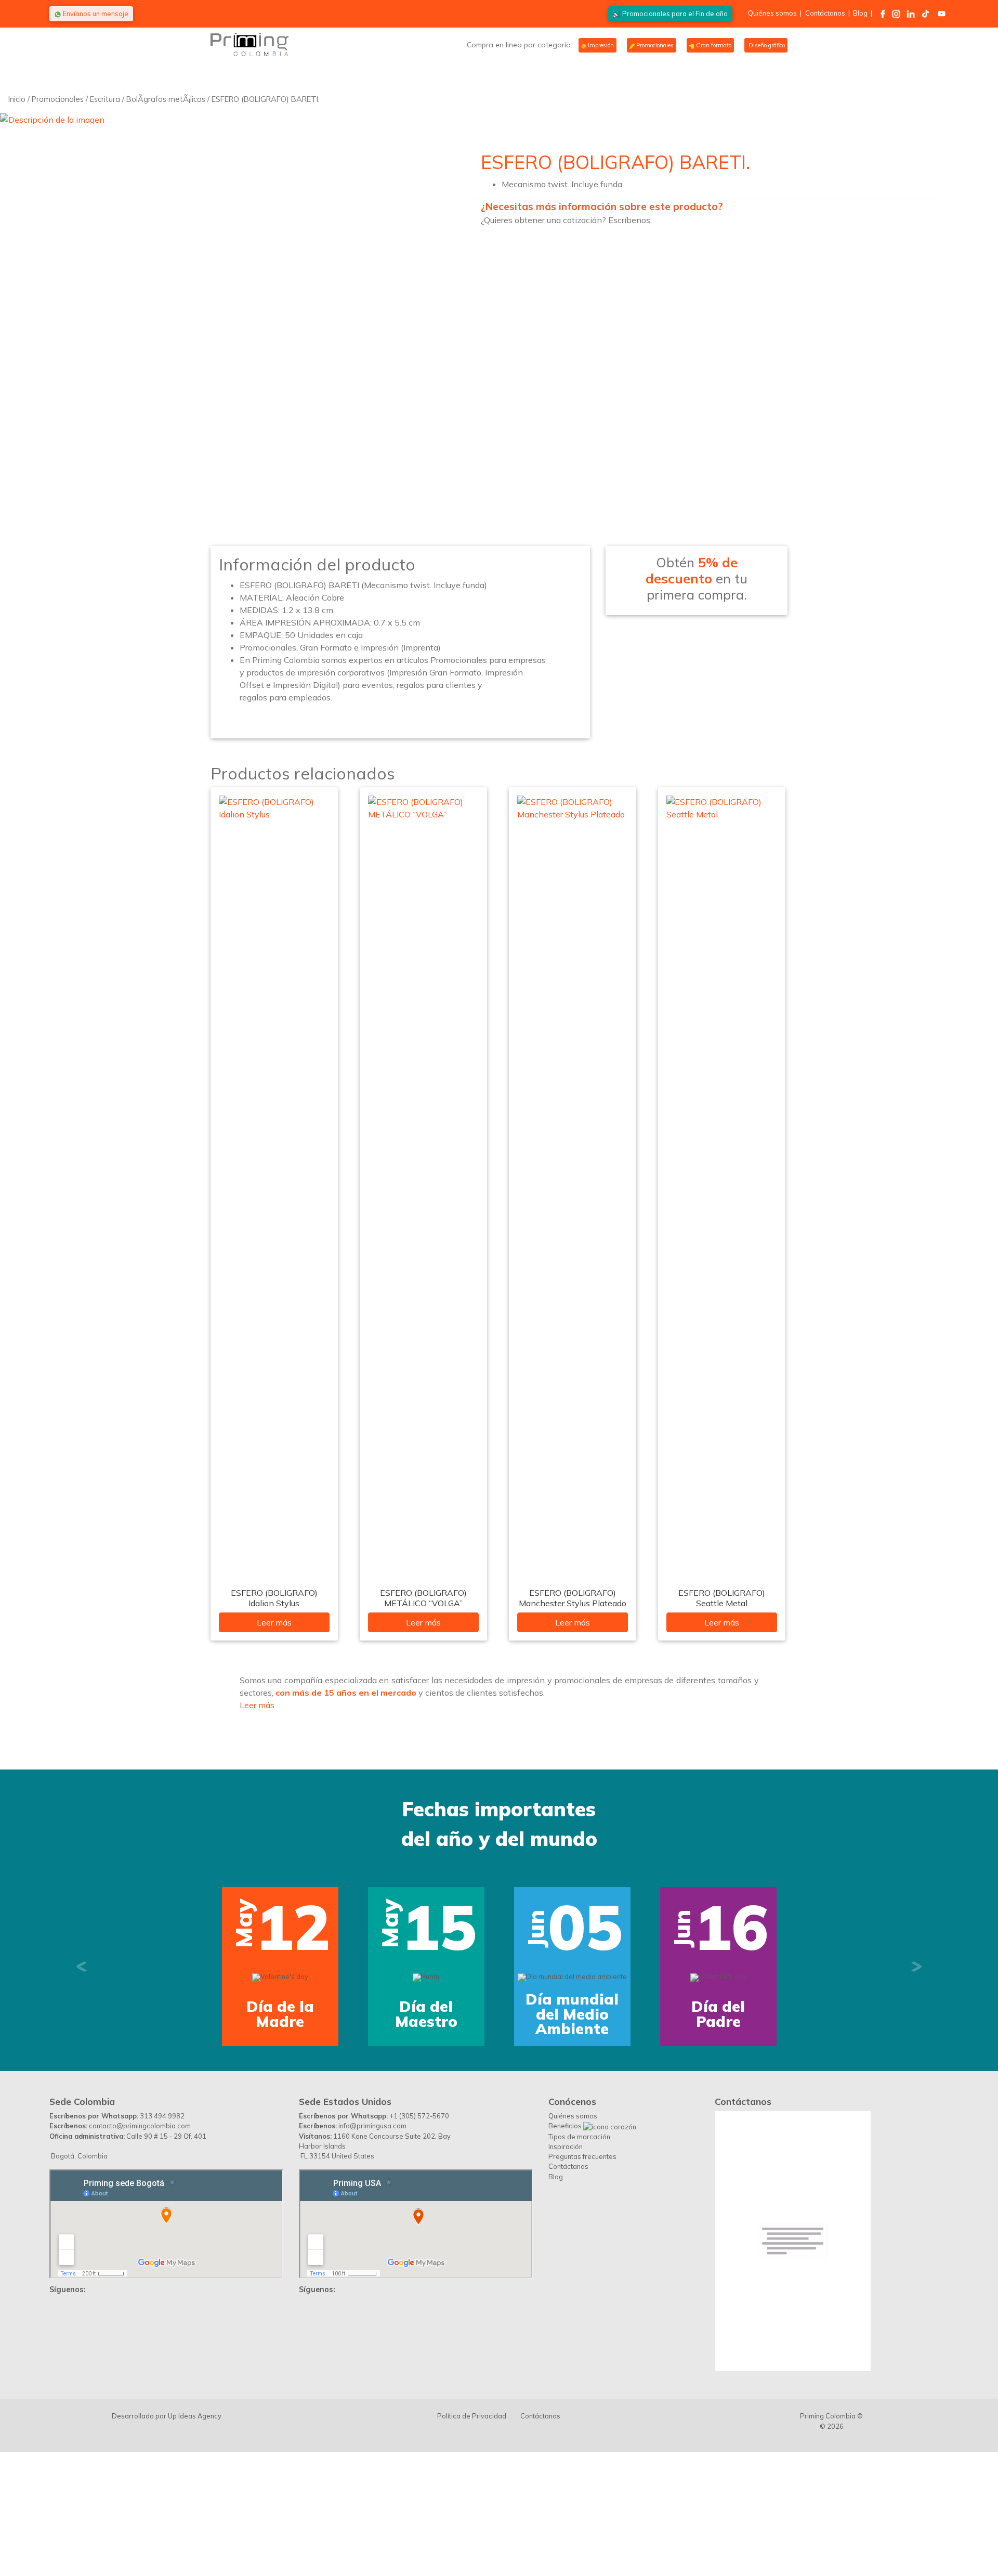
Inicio (17, 99)
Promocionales (654, 45)
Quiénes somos (772, 13)
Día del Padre (663, 2014)
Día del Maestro (371, 2014)
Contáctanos (825, 13)
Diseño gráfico (766, 45)
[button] (82, 2021)
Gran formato (713, 45)
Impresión (600, 45)
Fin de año (675, 14)
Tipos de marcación (579, 2245)
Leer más (274, 1622)
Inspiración (566, 2255)
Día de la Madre (225, 2014)
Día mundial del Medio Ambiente (517, 2014)
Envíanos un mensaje (95, 14)
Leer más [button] (257, 1705)
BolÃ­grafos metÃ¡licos (166, 99)
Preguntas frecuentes (582, 2265)
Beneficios (566, 2234)
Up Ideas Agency (195, 2524)
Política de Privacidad (472, 2524)
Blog (860, 13)
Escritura (105, 99)
